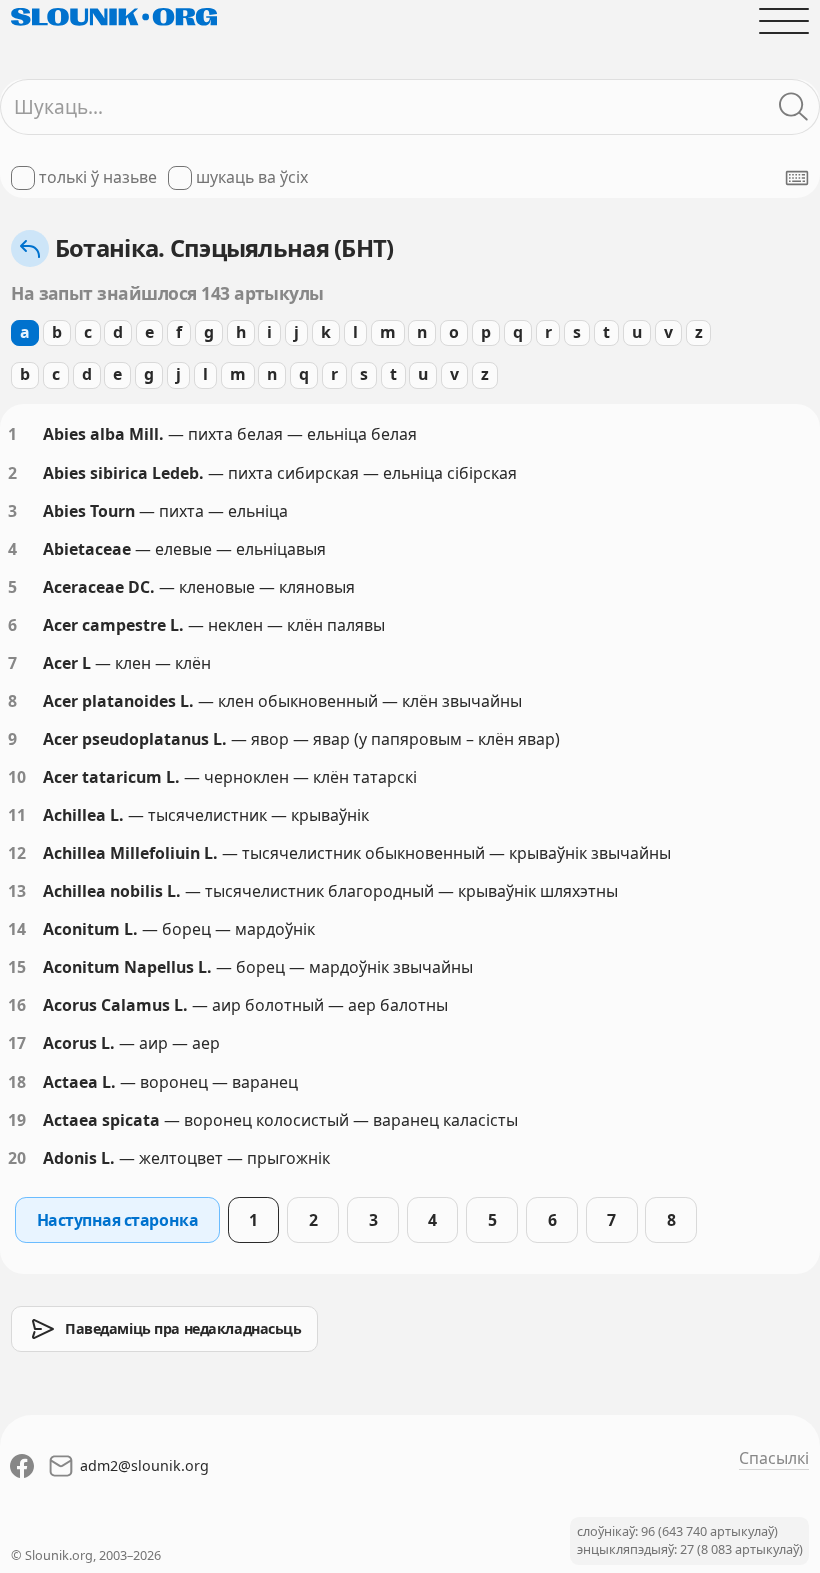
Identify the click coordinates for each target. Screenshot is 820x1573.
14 (17, 929)
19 (17, 1120)
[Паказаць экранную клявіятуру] (797, 178)
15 (17, 967)
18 (17, 1082)
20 (17, 1158)
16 (17, 1005)
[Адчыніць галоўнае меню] (784, 21)
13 (17, 891)
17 (17, 1043)
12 (17, 853)
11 (17, 815)
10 (17, 777)
